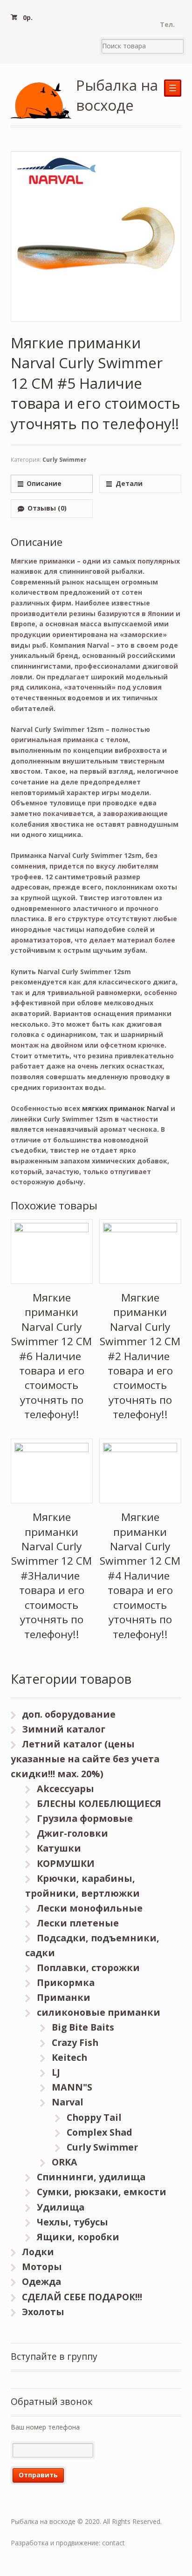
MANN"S (72, 2087)
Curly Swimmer (65, 460)
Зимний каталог (64, 1729)
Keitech (69, 2057)
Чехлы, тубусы (72, 2222)
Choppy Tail (94, 2117)
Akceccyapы (65, 1789)
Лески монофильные (90, 1908)
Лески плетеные (78, 1923)
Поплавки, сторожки (88, 1968)
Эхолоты (43, 2312)
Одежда (41, 2281)
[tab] (52, 484)
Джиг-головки (72, 1833)
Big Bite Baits (83, 2027)
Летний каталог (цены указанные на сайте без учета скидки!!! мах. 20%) (85, 1759)
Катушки (59, 1848)
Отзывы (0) (47, 508)
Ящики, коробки (78, 2237)
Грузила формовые (85, 1818)
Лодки (38, 2252)
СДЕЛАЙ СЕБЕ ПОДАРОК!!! (82, 2297)
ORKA (65, 2162)
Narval (68, 2102)
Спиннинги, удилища (91, 2177)
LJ (56, 2072)
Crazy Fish (75, 2042)
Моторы (42, 2267)
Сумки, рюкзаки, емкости (102, 2192)
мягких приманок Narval (125, 1108)
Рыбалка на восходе (117, 95)
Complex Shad (99, 2132)
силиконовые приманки (99, 2012)
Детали (129, 483)
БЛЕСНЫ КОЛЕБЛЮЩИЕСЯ (99, 1803)
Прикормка (66, 1982)
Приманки (64, 1997)
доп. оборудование (69, 1714)
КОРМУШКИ (66, 1863)
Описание (44, 483)
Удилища (61, 2207)
